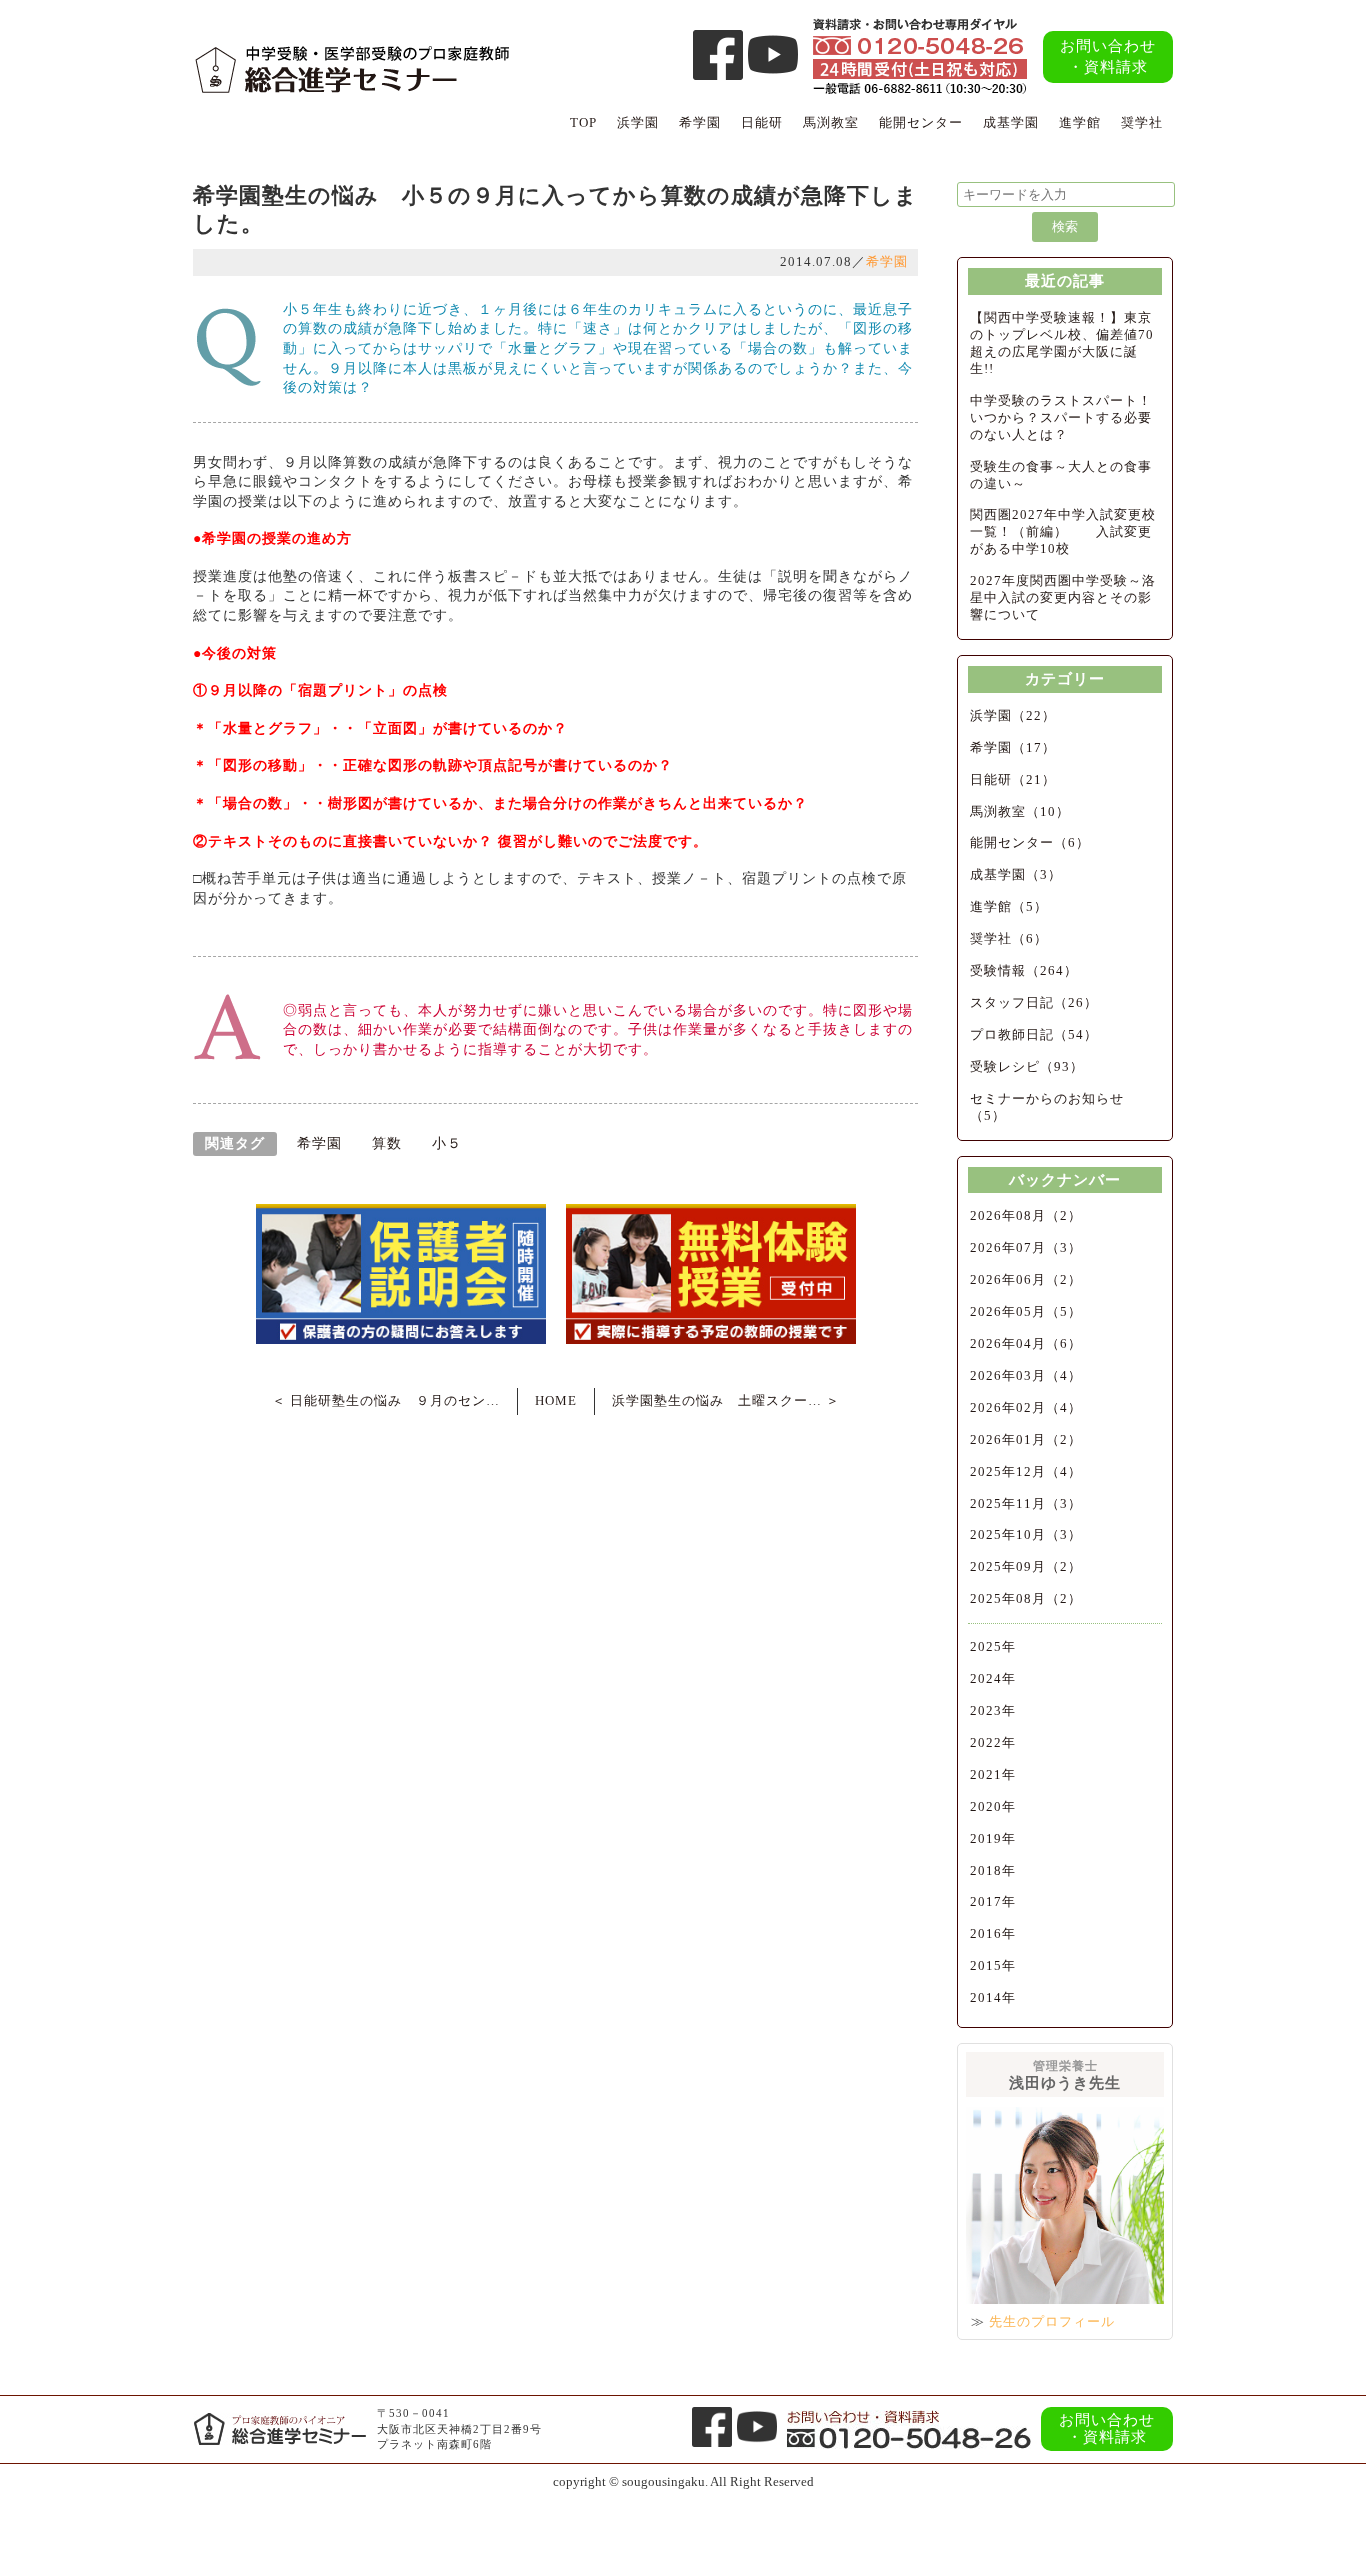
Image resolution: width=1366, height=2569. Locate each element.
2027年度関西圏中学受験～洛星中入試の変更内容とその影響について (1063, 597)
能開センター (921, 122)
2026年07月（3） (1026, 1247)
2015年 (993, 1965)
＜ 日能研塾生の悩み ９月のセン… (386, 1400)
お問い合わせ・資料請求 (1108, 56)
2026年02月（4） (1026, 1407)
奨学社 (1142, 122)
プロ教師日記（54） (1034, 1034)
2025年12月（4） (1026, 1471)
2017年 (993, 1901)
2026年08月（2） (1026, 1215)
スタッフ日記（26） (1034, 1002)
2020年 (993, 1806)
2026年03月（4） (1026, 1375)
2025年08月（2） (1026, 1598)
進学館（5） (1009, 906)
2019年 (993, 1838)
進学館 (1080, 122)
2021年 (993, 1774)
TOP (583, 122)
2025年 (993, 1646)
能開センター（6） (1030, 842)
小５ (447, 1143)
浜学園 (638, 122)
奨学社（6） (1009, 938)
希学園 (700, 122)
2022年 (993, 1742)
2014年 (993, 1997)
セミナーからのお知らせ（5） (1047, 1107)
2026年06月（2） (1026, 1279)
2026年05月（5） (1026, 1311)
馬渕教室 (831, 122)
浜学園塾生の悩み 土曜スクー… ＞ (726, 1400)
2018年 (993, 1870)
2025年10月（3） (1026, 1534)
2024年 (993, 1678)
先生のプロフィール (1052, 2321)
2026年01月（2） (1026, 1439)
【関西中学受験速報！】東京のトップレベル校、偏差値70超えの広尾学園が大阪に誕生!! (1062, 343)
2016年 (993, 1933)
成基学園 (1011, 122)
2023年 (993, 1710)
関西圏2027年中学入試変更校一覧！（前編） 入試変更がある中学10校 (1063, 531)
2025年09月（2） (1026, 1566)
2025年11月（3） (1026, 1503)
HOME (556, 1400)
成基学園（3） (1016, 874)
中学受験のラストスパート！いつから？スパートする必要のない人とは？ (1061, 417)
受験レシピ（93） (1027, 1066)
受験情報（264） (1024, 970)
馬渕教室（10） (1020, 811)
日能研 (762, 122)
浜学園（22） (1013, 715)
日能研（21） (1013, 779)
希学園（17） (1013, 747)
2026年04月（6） (1026, 1343)
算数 (387, 1143)
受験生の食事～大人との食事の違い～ (1061, 475)
